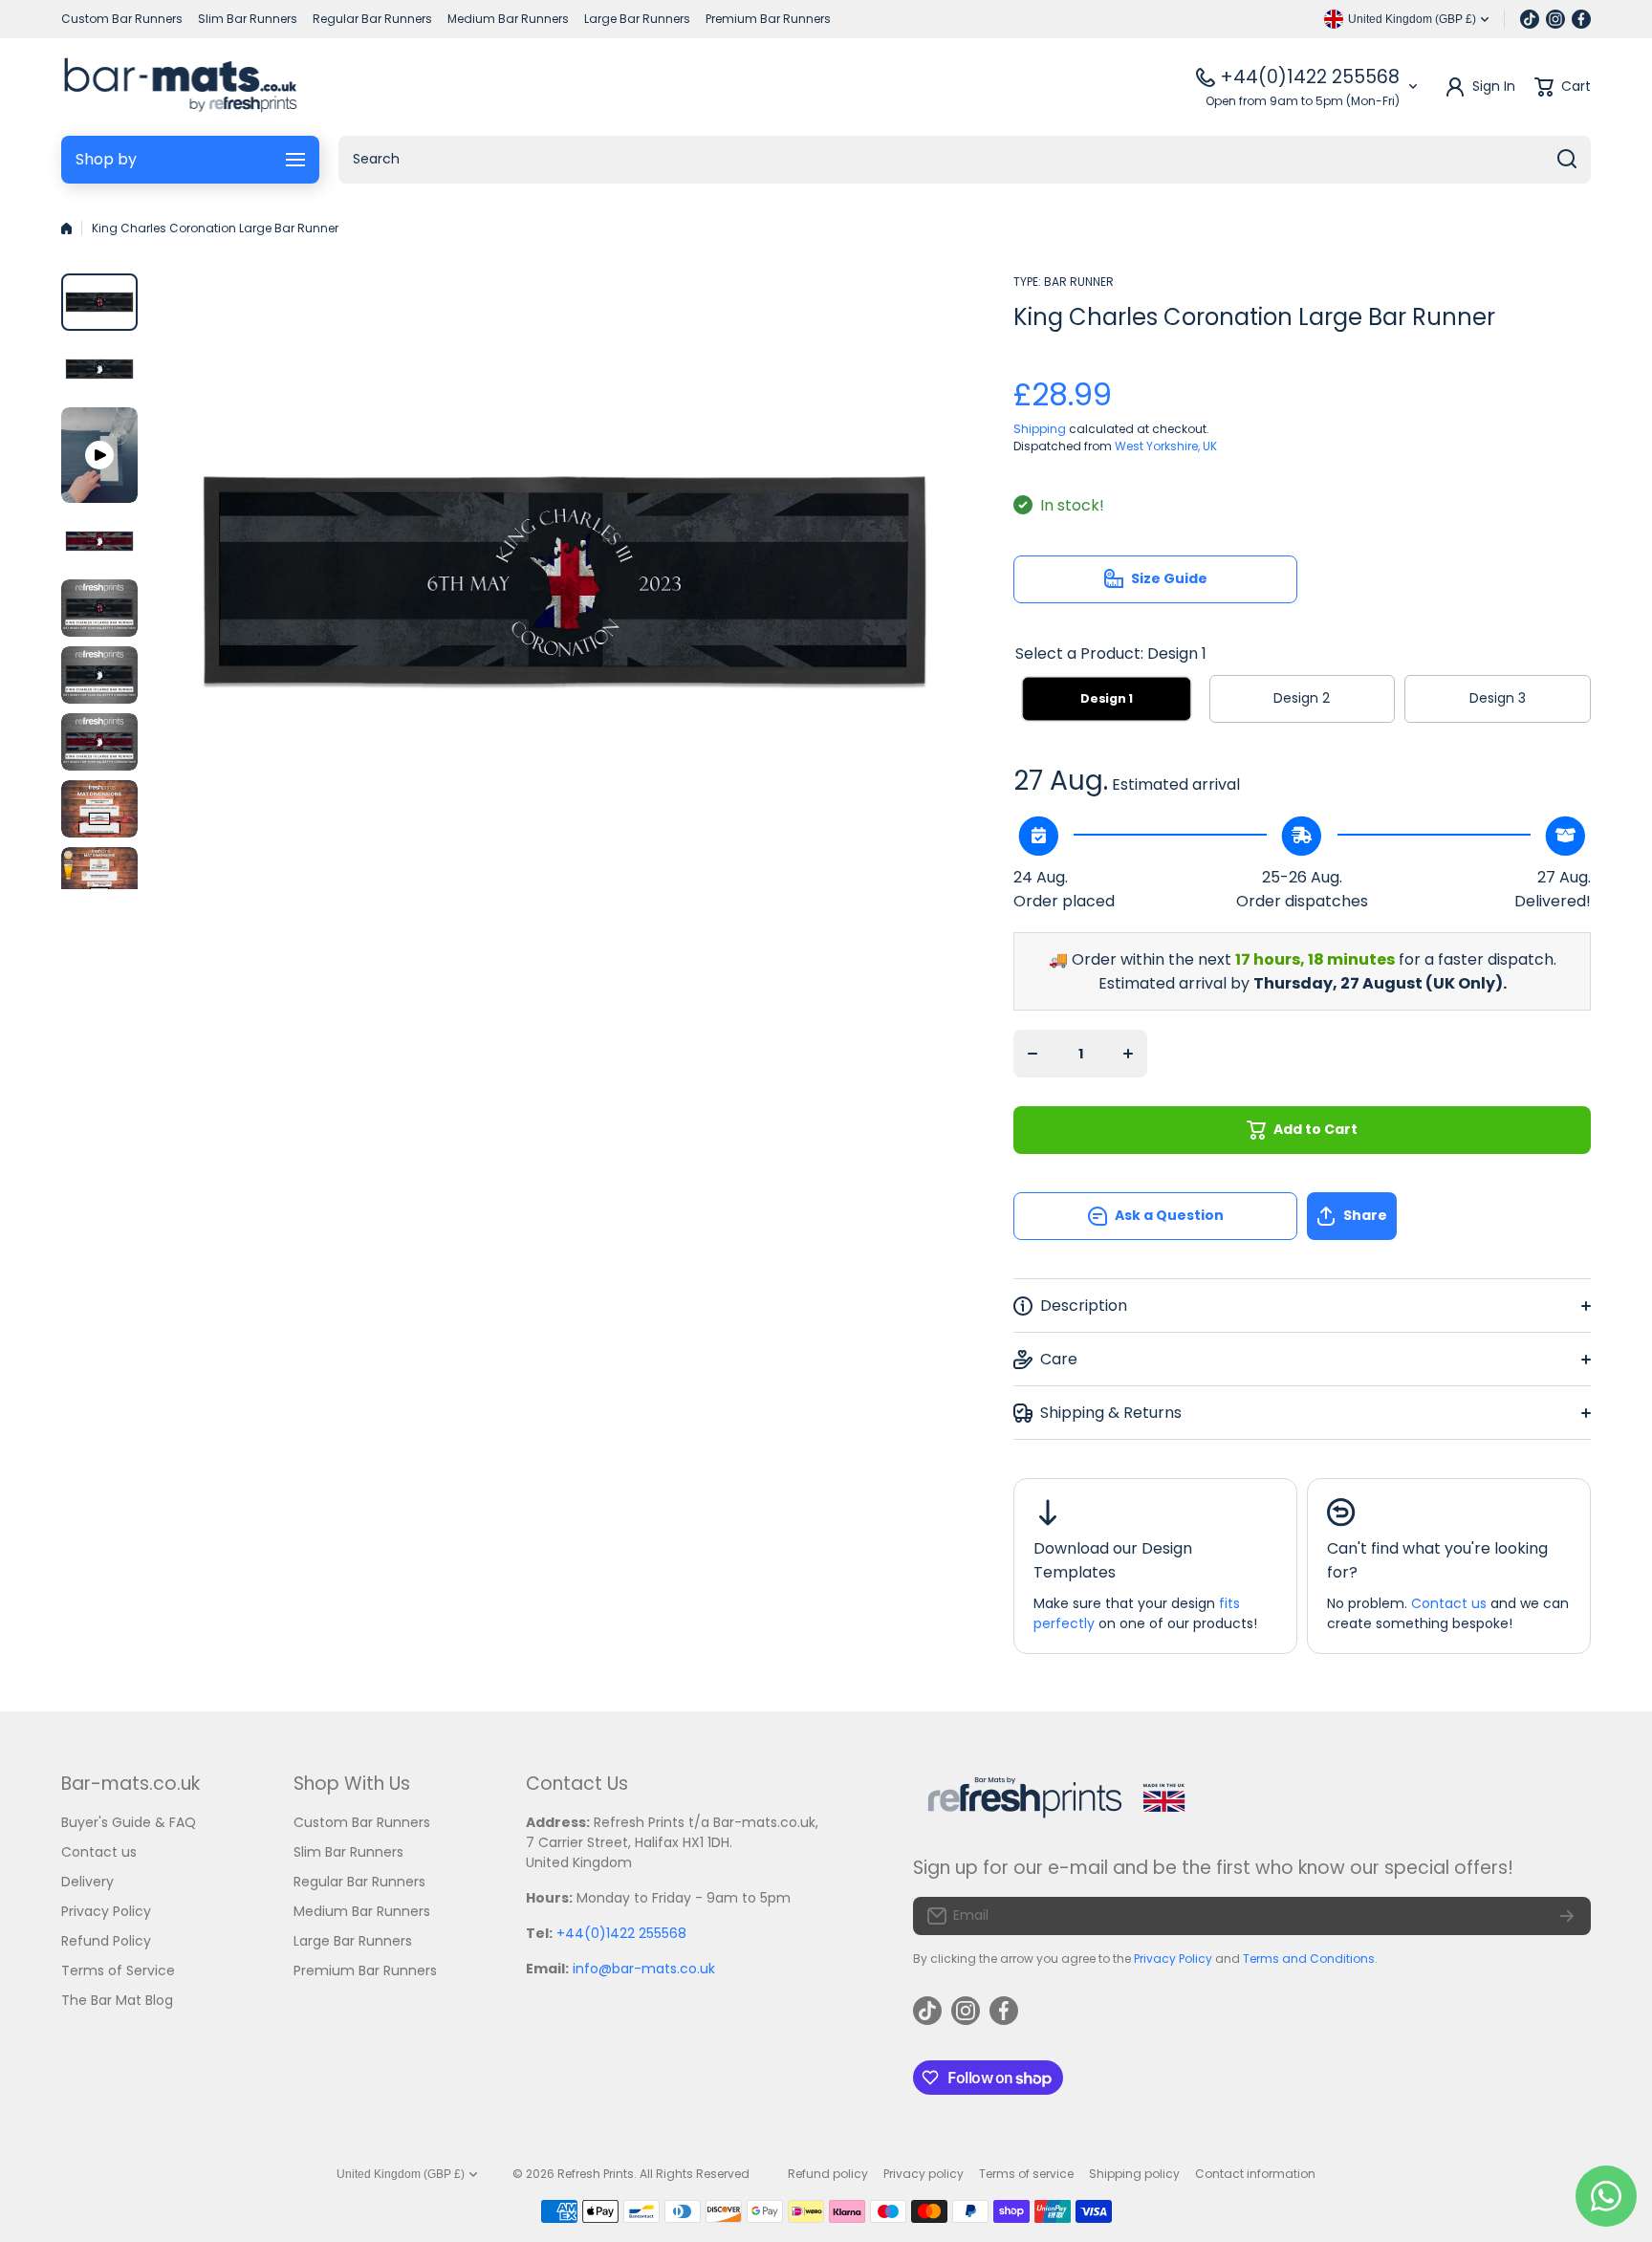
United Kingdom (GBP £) (401, 2174)
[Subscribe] (1567, 1916)
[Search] (1567, 160)
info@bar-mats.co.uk (644, 1969)
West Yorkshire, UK (1166, 446)
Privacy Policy (1173, 1959)
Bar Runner (1079, 282)
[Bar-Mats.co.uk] (180, 87)
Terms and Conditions (1309, 1959)
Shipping (1040, 429)
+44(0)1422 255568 (1310, 77)
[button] (1449, 1216)
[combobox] (965, 160)
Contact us (1449, 1603)
